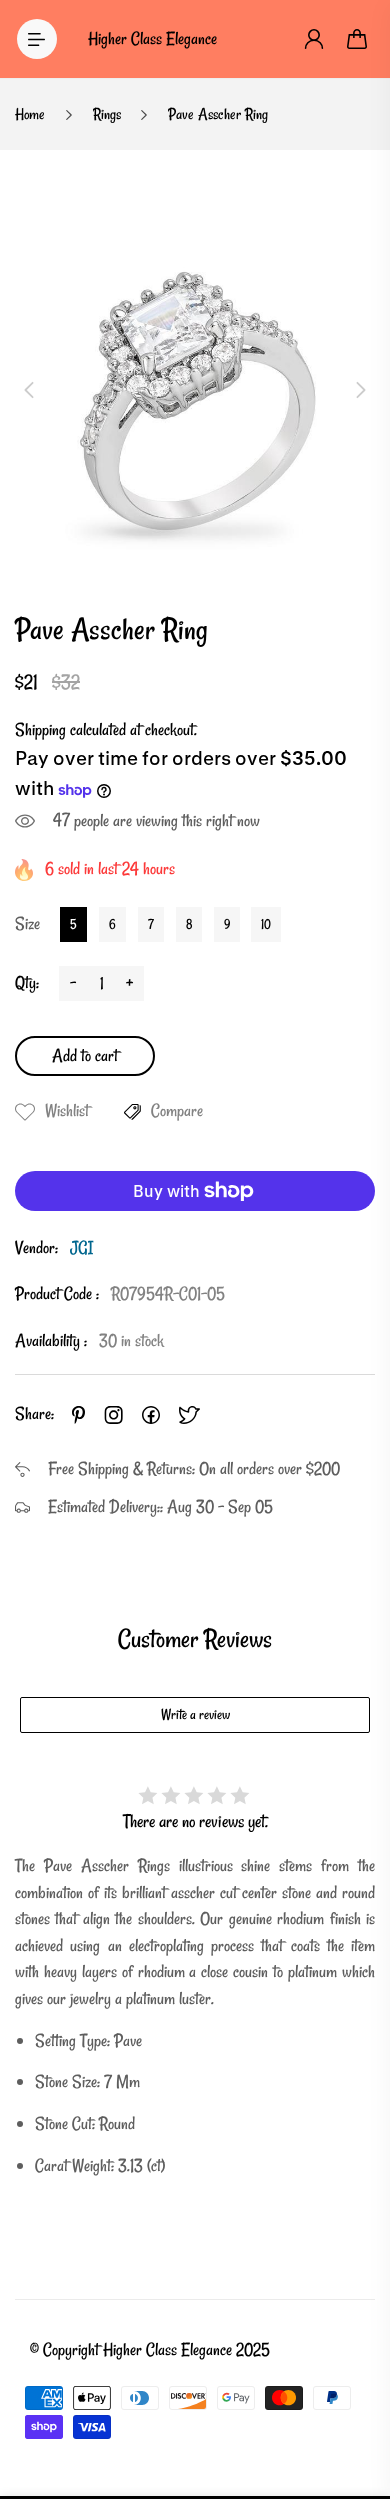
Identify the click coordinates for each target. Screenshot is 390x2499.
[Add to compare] (132, 1112)
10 (266, 924)
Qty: (27, 982)
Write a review (195, 1714)
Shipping (40, 729)
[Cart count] (358, 39)
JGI (81, 1247)
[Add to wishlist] (25, 1112)
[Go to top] (355, 2399)
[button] (29, 390)
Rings (107, 114)
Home (30, 114)
